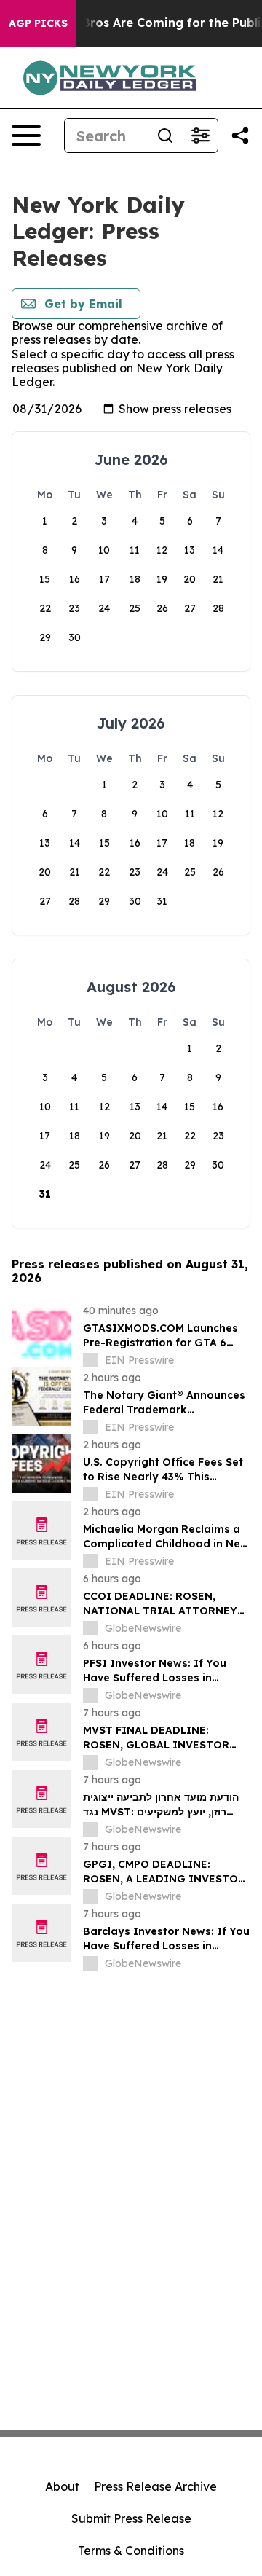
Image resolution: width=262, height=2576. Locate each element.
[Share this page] (240, 136)
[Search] (165, 136)
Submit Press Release (131, 2518)
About (62, 2486)
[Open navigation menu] (26, 136)
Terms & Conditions (131, 2551)
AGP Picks (38, 23)
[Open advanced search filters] (200, 136)
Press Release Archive (155, 2486)
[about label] (90, 1360)
